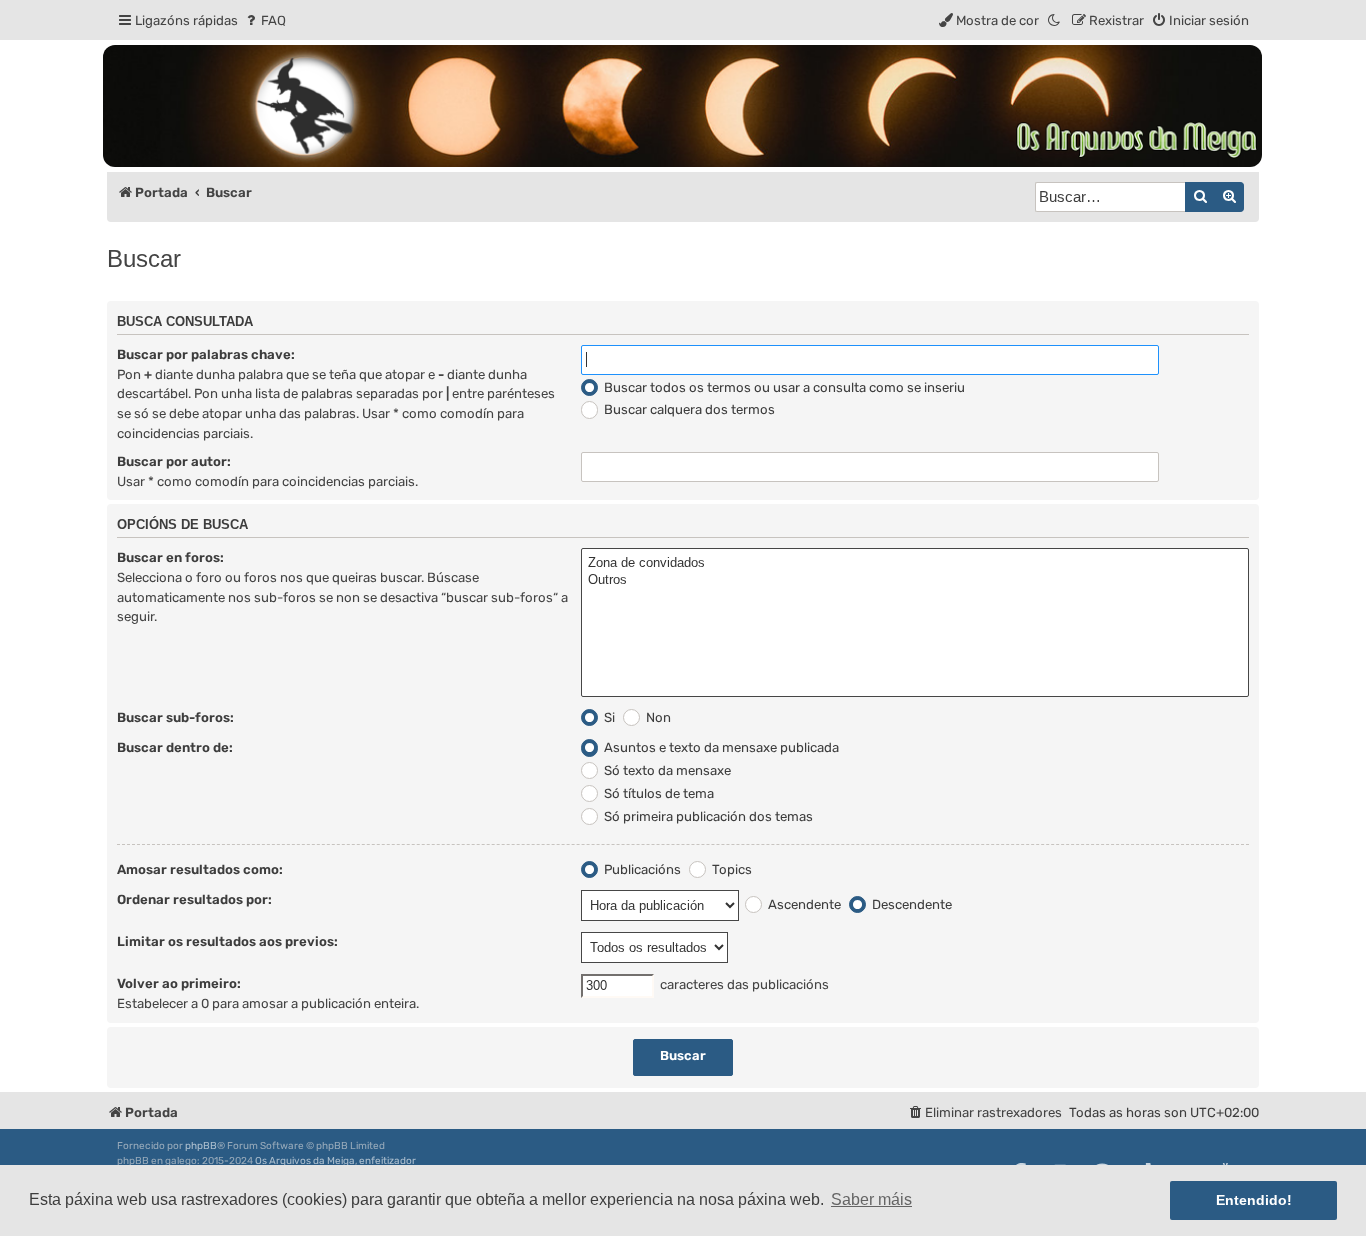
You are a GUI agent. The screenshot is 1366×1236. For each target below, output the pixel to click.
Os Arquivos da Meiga (305, 1161)
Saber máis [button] (871, 1199)
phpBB (201, 1146)
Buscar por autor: (174, 461)
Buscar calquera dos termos (688, 409)
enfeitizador (387, 1161)
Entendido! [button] (1254, 1200)
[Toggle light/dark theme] (1055, 20)
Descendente (910, 904)
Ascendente (803, 904)
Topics (730, 869)
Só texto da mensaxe (666, 770)
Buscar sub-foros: (175, 717)
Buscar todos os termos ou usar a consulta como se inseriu (783, 387)
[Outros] (915, 580)
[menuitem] (264, 20)
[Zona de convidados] (915, 563)
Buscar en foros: (170, 557)
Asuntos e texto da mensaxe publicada (720, 747)
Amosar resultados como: (200, 869)
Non (657, 717)
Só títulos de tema (657, 793)
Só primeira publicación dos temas (707, 816)
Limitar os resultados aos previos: (227, 941)
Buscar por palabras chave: (206, 354)
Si (608, 717)
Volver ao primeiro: (179, 983)
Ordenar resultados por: (194, 899)
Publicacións (641, 869)
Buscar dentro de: (175, 747)
